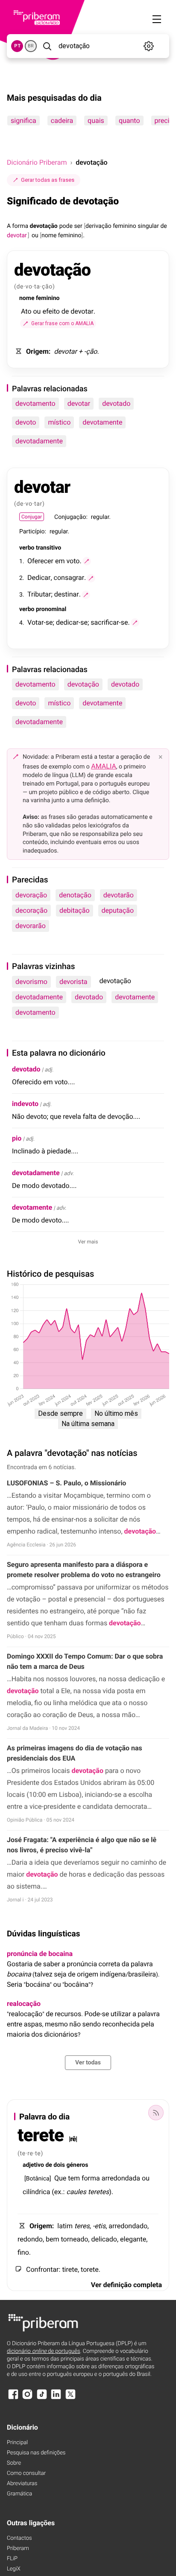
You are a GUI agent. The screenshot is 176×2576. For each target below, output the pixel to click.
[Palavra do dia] (156, 2113)
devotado (116, 403)
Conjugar (32, 517)
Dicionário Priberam (37, 162)
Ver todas (88, 2063)
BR (31, 46)
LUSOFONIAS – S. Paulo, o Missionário (66, 1483)
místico (59, 422)
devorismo (31, 982)
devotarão (119, 895)
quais (96, 121)
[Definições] (148, 46)
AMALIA (104, 766)
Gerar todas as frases (48, 180)
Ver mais (88, 1242)
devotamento (35, 403)
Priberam (18, 2548)
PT (17, 46)
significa (23, 121)
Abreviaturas (22, 2484)
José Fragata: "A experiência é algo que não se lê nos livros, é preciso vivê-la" (82, 1845)
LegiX (14, 2569)
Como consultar (26, 2473)
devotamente (102, 422)
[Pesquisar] (47, 46)
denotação (75, 895)
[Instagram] (27, 2398)
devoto (26, 422)
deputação (118, 910)
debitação (75, 910)
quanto (129, 121)
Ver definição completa (126, 2285)
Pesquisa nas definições (36, 2453)
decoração (31, 910)
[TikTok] (42, 2398)
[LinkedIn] (56, 2398)
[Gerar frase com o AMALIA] (87, 561)
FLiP (12, 2559)
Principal (17, 2443)
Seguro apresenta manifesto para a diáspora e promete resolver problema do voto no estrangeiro (84, 1570)
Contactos (19, 2538)
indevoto (25, 1104)
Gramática (19, 2494)
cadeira (62, 121)
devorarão (31, 926)
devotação (83, 684)
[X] (70, 2398)
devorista (73, 982)
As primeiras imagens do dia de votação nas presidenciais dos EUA (75, 1753)
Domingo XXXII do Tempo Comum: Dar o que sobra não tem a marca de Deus (85, 1661)
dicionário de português (44, 2351)
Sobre (14, 2463)
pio (17, 1138)
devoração (31, 895)
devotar (79, 403)
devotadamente (39, 441)
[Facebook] (13, 2398)
